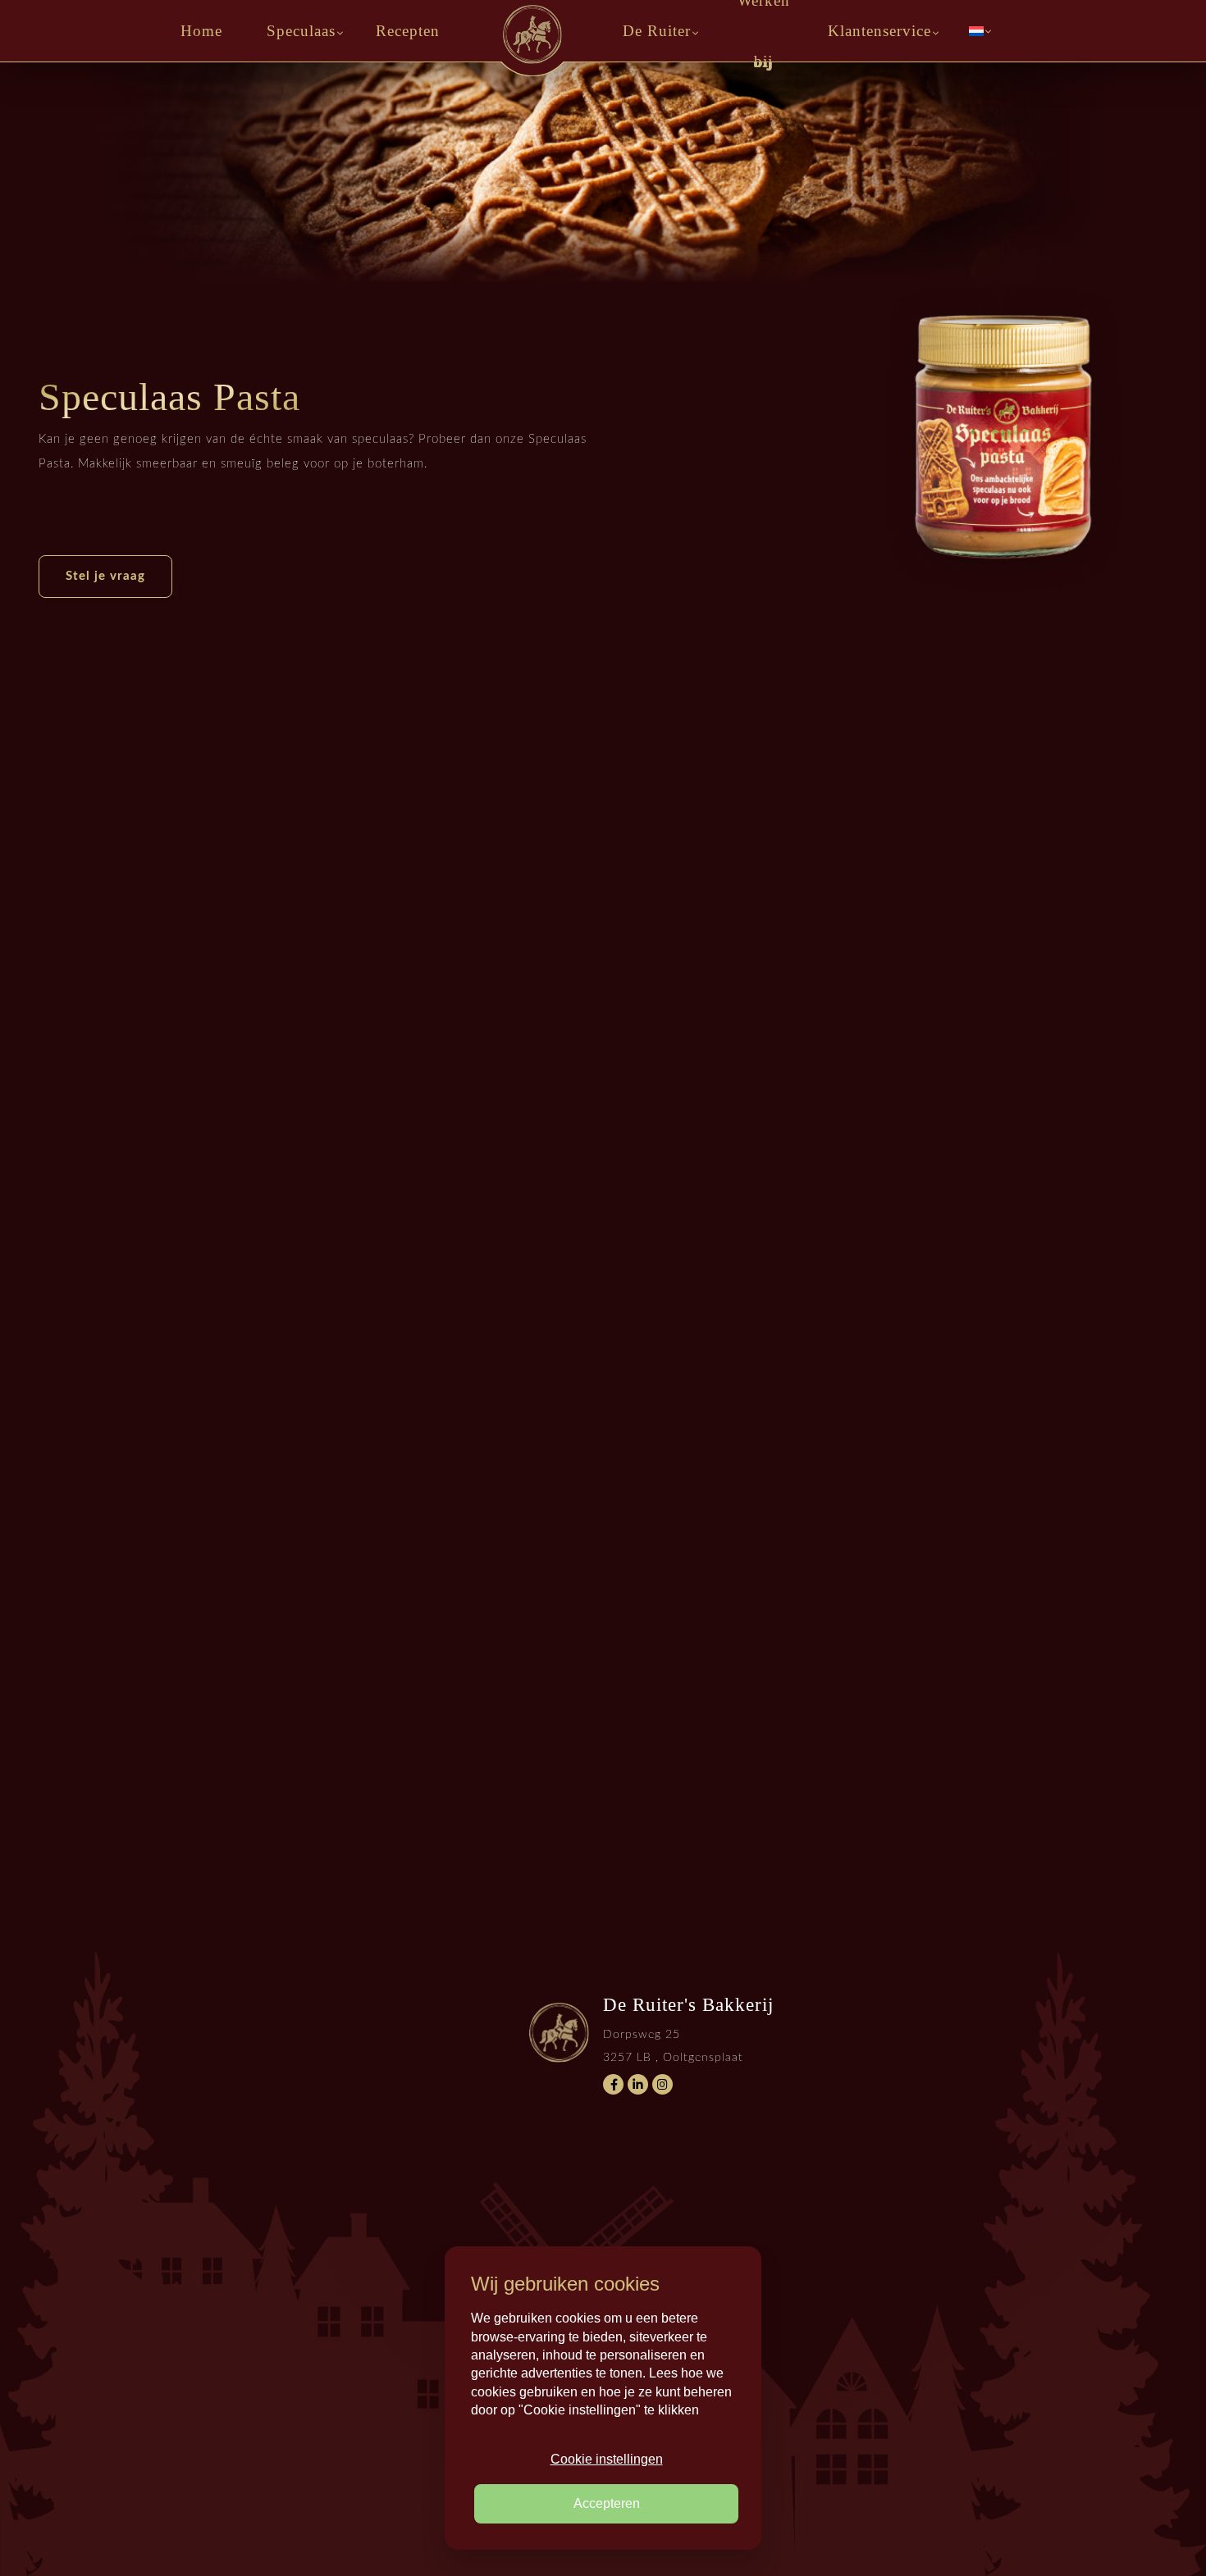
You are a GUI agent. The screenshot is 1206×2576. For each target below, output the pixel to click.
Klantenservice (879, 31)
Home (201, 31)
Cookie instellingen (607, 2459)
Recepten (408, 31)
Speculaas (301, 31)
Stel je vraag (105, 576)
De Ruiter (657, 31)
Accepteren (607, 2503)
